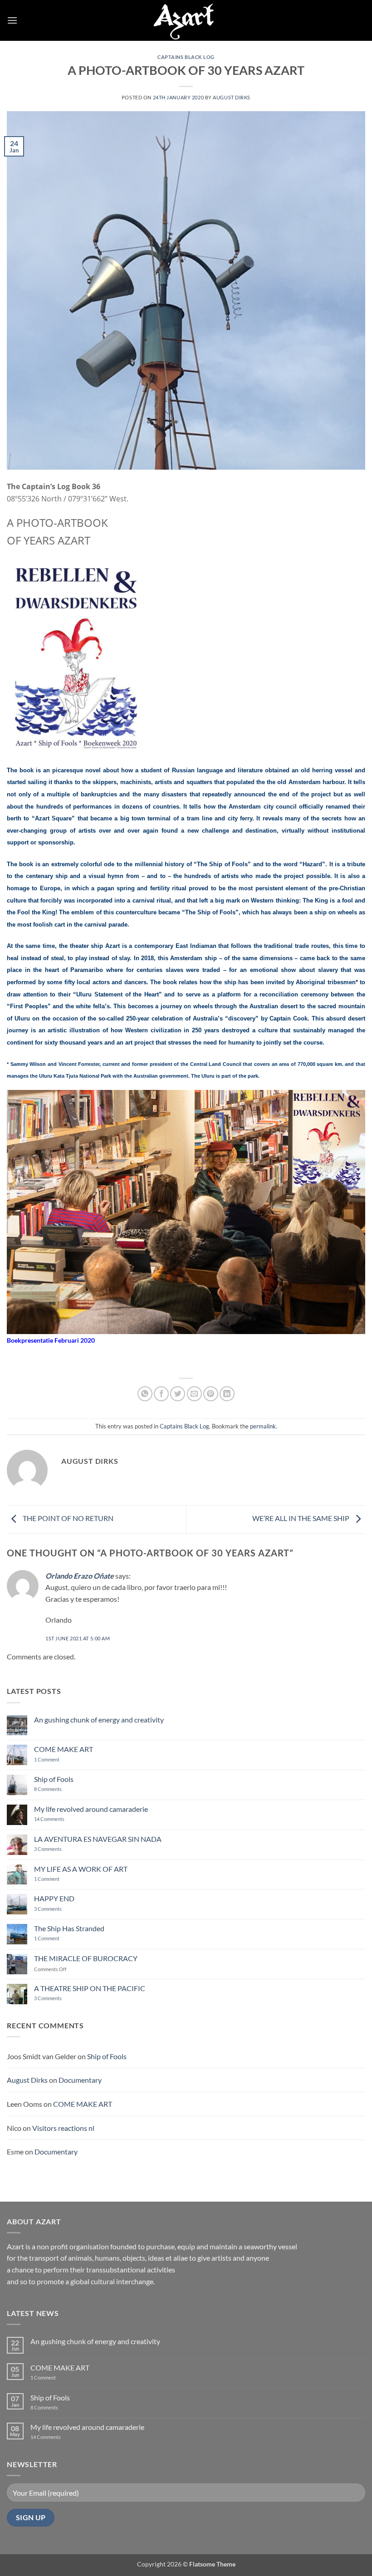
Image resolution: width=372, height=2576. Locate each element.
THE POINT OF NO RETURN (67, 1519)
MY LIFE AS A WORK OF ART (81, 1869)
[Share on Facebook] (161, 1394)
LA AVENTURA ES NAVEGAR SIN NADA (98, 1839)
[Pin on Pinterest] (211, 1394)
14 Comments (63, 1819)
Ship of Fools (54, 1779)
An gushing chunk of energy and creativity (99, 1720)
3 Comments (60, 1849)
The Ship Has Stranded (69, 1928)
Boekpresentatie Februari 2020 (51, 1340)
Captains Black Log (186, 57)
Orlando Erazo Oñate (80, 1576)
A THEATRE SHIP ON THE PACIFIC (90, 1988)
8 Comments (54, 1789)
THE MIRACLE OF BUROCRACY (86, 1958)
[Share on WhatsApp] (145, 1394)
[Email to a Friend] (194, 1394)
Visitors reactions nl (63, 2128)
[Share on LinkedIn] (227, 1394)
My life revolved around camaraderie (91, 1809)
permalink (263, 1426)
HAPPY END (54, 1898)
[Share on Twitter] (178, 1394)
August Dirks (232, 97)
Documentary (80, 2080)
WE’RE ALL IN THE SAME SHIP (301, 1519)
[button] (12, 20)
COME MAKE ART (64, 1749)
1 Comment (54, 1759)
